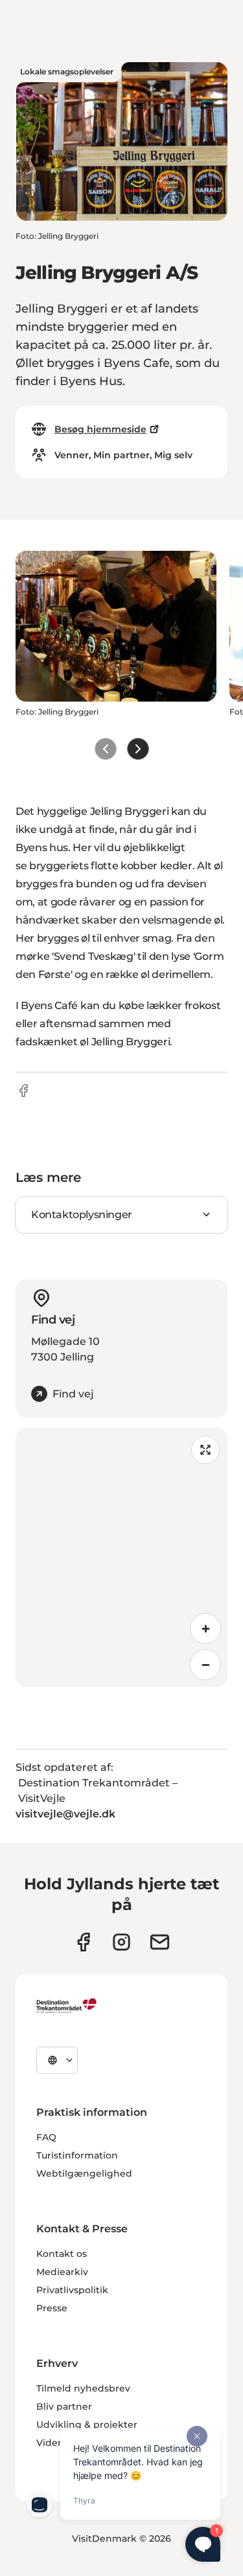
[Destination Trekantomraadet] (67, 2005)
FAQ (46, 2137)
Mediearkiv (62, 2272)
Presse (52, 2308)
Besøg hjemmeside (100, 429)
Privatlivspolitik (72, 2290)
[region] (121, 1557)
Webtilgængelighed (84, 2173)
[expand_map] (205, 1450)
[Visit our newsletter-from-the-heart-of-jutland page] (160, 1942)
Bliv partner (64, 2406)
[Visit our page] (121, 1942)
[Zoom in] (205, 1628)
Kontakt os (62, 2254)
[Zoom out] (205, 1665)
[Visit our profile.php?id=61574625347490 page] (83, 1942)
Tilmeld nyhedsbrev (83, 2388)
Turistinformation (77, 2155)
